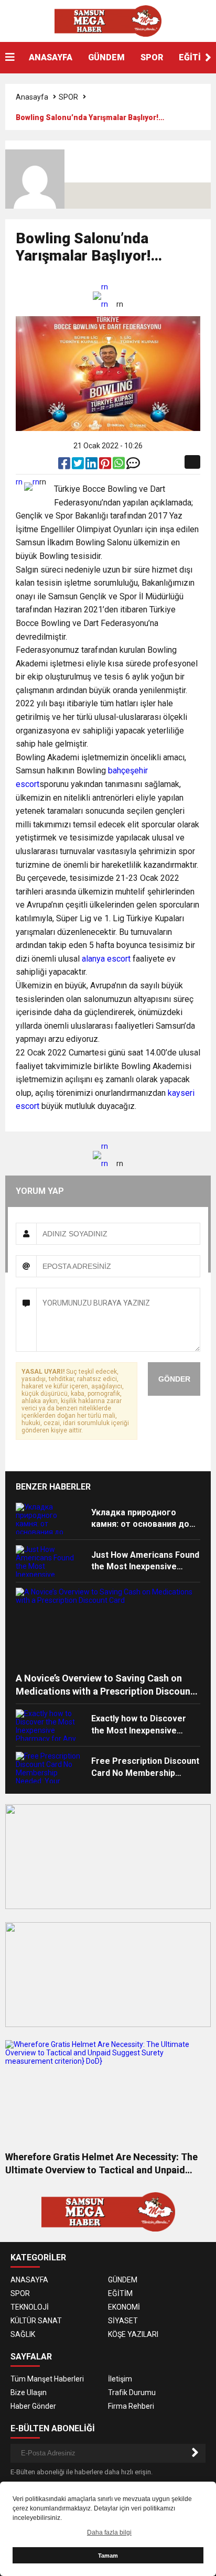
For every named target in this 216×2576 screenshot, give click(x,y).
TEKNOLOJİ (30, 2307)
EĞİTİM (120, 2293)
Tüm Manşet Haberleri (47, 2379)
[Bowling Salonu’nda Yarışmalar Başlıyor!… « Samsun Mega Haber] (108, 20)
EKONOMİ (124, 2307)
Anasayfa (32, 97)
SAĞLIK (23, 2334)
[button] (208, 58)
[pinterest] (106, 466)
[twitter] (79, 466)
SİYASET (123, 2321)
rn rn (105, 295)
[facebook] (65, 466)
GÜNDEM (106, 57)
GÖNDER (174, 1379)
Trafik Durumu (132, 2392)
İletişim (120, 2379)
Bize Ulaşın (29, 2392)
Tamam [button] (108, 2556)
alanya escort (106, 959)
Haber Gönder (33, 2406)
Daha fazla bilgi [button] (109, 2532)
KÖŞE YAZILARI (133, 2334)
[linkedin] (92, 466)
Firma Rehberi (131, 2406)
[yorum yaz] (133, 466)
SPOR (152, 57)
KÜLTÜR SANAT (36, 2321)
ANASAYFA (51, 57)
